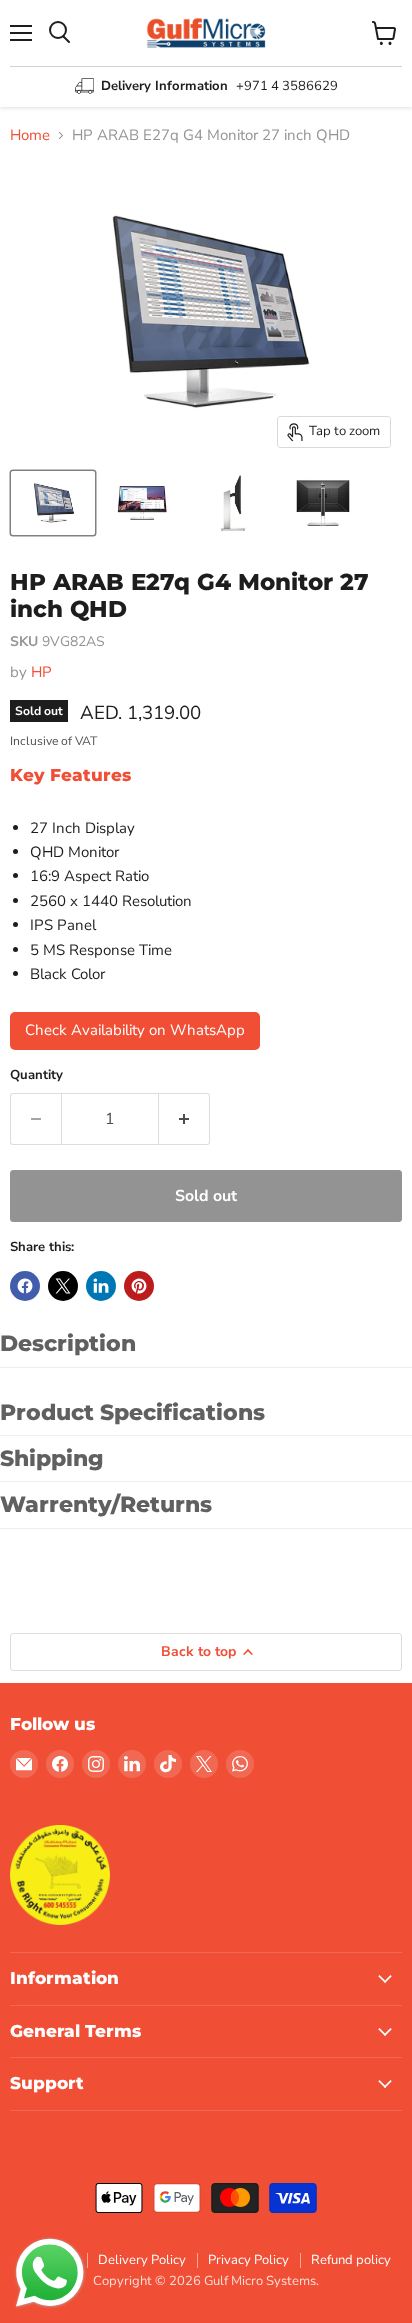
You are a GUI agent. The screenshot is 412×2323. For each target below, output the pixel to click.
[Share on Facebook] (25, 1286)
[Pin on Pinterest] (139, 1286)
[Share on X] (63, 1286)
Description (68, 1343)
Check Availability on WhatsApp (135, 1030)
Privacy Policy (248, 2260)
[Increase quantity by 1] (184, 1119)
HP (41, 672)
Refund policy (351, 2260)
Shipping (52, 1458)
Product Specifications (132, 1412)
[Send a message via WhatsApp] (50, 2273)
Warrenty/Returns (106, 1504)
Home (30, 135)
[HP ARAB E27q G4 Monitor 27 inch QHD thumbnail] (53, 503)
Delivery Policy (142, 2260)
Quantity (36, 1075)
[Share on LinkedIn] (101, 1286)
